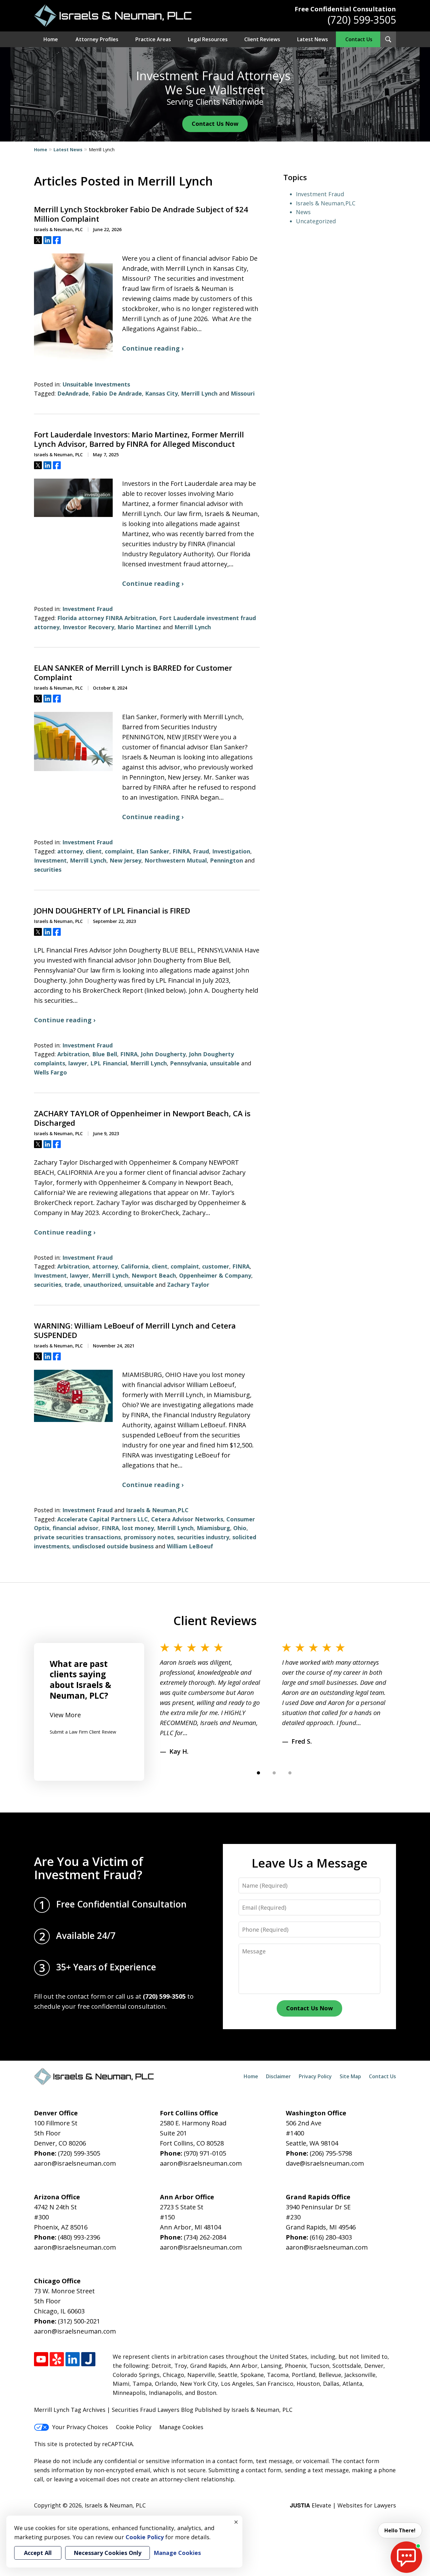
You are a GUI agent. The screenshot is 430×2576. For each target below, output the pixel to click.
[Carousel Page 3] (290, 1773)
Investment (50, 860)
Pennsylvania (188, 1063)
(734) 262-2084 (205, 2237)
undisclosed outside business (113, 1546)
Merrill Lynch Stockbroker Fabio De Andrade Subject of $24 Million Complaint (141, 214)
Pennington (226, 860)
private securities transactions (77, 1537)
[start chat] (406, 2557)
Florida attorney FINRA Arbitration (107, 618)
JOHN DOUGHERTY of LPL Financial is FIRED (112, 911)
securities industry (203, 1537)
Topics (295, 177)
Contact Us (359, 39)
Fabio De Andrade (117, 393)
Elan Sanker (153, 851)
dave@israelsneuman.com (325, 2163)
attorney (70, 851)
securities (48, 869)
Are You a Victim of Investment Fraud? (89, 1868)
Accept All (38, 2553)
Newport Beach (154, 1275)
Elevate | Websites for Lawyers (343, 2505)
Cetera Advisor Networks (187, 1519)
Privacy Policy (315, 2076)
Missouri (243, 393)
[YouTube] (41, 2359)
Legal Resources (208, 39)
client (94, 851)
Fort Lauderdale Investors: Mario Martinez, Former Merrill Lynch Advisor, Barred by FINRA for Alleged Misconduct (139, 439)
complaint (119, 851)
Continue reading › (153, 348)
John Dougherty (163, 1054)
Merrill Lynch (199, 393)
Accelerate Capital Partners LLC (103, 1519)
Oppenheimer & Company (215, 1275)
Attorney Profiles (97, 39)
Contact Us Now (215, 124)
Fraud (201, 851)
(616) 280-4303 (331, 2237)
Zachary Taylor (188, 1285)
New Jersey (125, 860)
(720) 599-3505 (362, 20)
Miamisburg (213, 1528)
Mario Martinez (139, 627)
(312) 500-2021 (79, 2321)
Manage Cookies (181, 2427)
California (135, 1266)
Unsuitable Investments (96, 384)
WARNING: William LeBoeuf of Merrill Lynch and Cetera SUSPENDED (135, 1330)
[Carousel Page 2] (274, 1773)
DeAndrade (73, 393)
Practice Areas (153, 39)
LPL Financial (109, 1063)
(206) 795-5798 (331, 2153)
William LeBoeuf (190, 1546)
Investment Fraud (88, 609)
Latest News (313, 39)
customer (216, 1266)
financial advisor (76, 1528)
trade (72, 1285)
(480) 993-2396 (79, 2237)
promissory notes (149, 1537)
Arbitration (73, 1054)
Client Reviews (262, 39)
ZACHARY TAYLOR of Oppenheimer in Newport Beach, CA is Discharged (142, 1118)
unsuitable (225, 1063)
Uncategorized (316, 221)
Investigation (231, 851)
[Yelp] (57, 2359)
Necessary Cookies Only (107, 2553)
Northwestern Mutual (176, 860)
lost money (138, 1528)
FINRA (181, 851)
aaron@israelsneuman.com (75, 2163)
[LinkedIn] (73, 2359)
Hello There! (400, 2530)
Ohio (240, 1528)
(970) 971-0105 (205, 2153)
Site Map (350, 2076)
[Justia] (88, 2359)
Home (51, 39)
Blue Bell (105, 1054)
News (303, 212)
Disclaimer (278, 2076)
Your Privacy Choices (80, 2427)
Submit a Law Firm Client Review (83, 1732)
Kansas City (161, 393)
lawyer (78, 1063)
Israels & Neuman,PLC (157, 1510)
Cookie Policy (134, 2427)
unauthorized (102, 1285)
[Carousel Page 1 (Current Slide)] (258, 1773)
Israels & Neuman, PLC (115, 2505)
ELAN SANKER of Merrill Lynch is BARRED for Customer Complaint (133, 673)
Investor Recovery (88, 627)
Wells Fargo (51, 1072)
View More (65, 1715)
